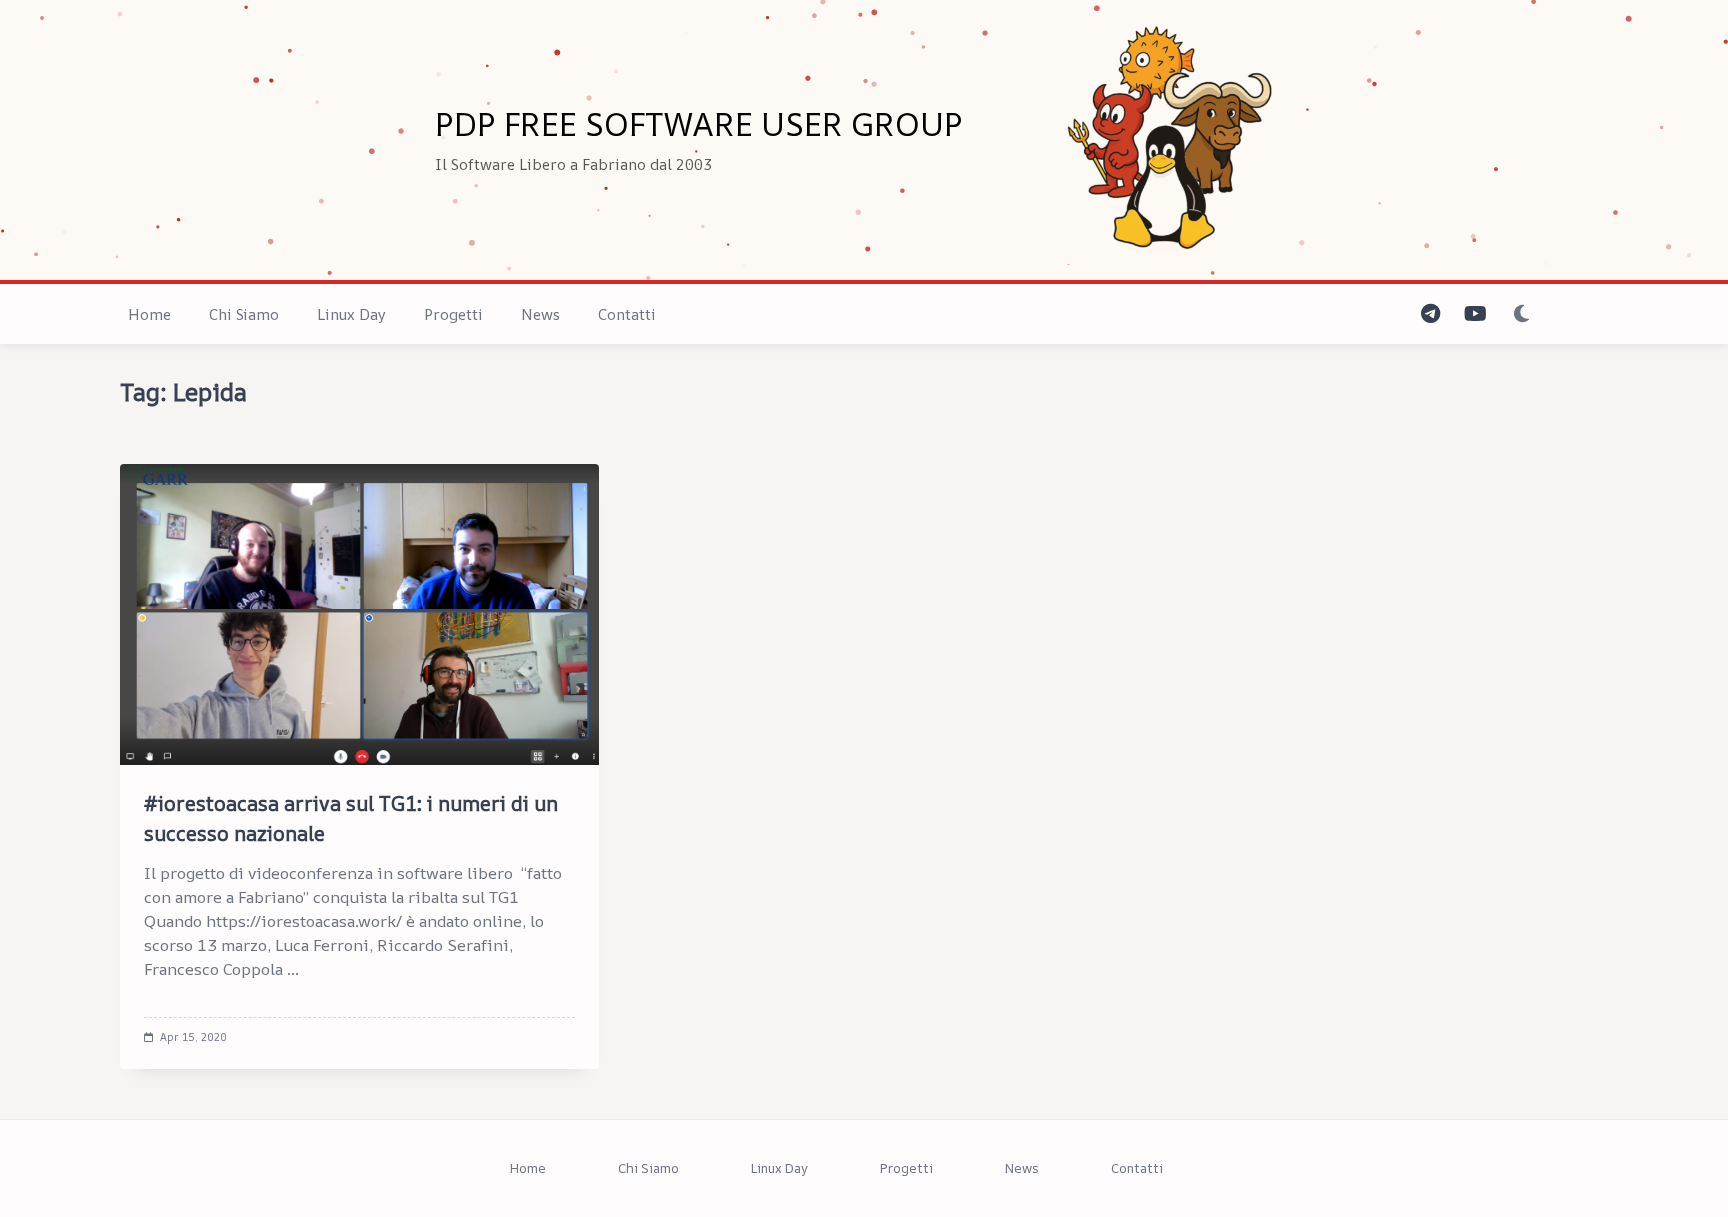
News (540, 314)
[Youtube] (1475, 314)
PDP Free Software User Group (699, 124)
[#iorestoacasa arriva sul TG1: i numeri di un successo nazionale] (359, 614)
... (293, 969)
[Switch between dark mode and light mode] (1521, 314)
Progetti (453, 314)
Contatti (627, 314)
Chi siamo (244, 314)
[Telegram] (1430, 314)
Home (149, 314)
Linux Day (351, 314)
